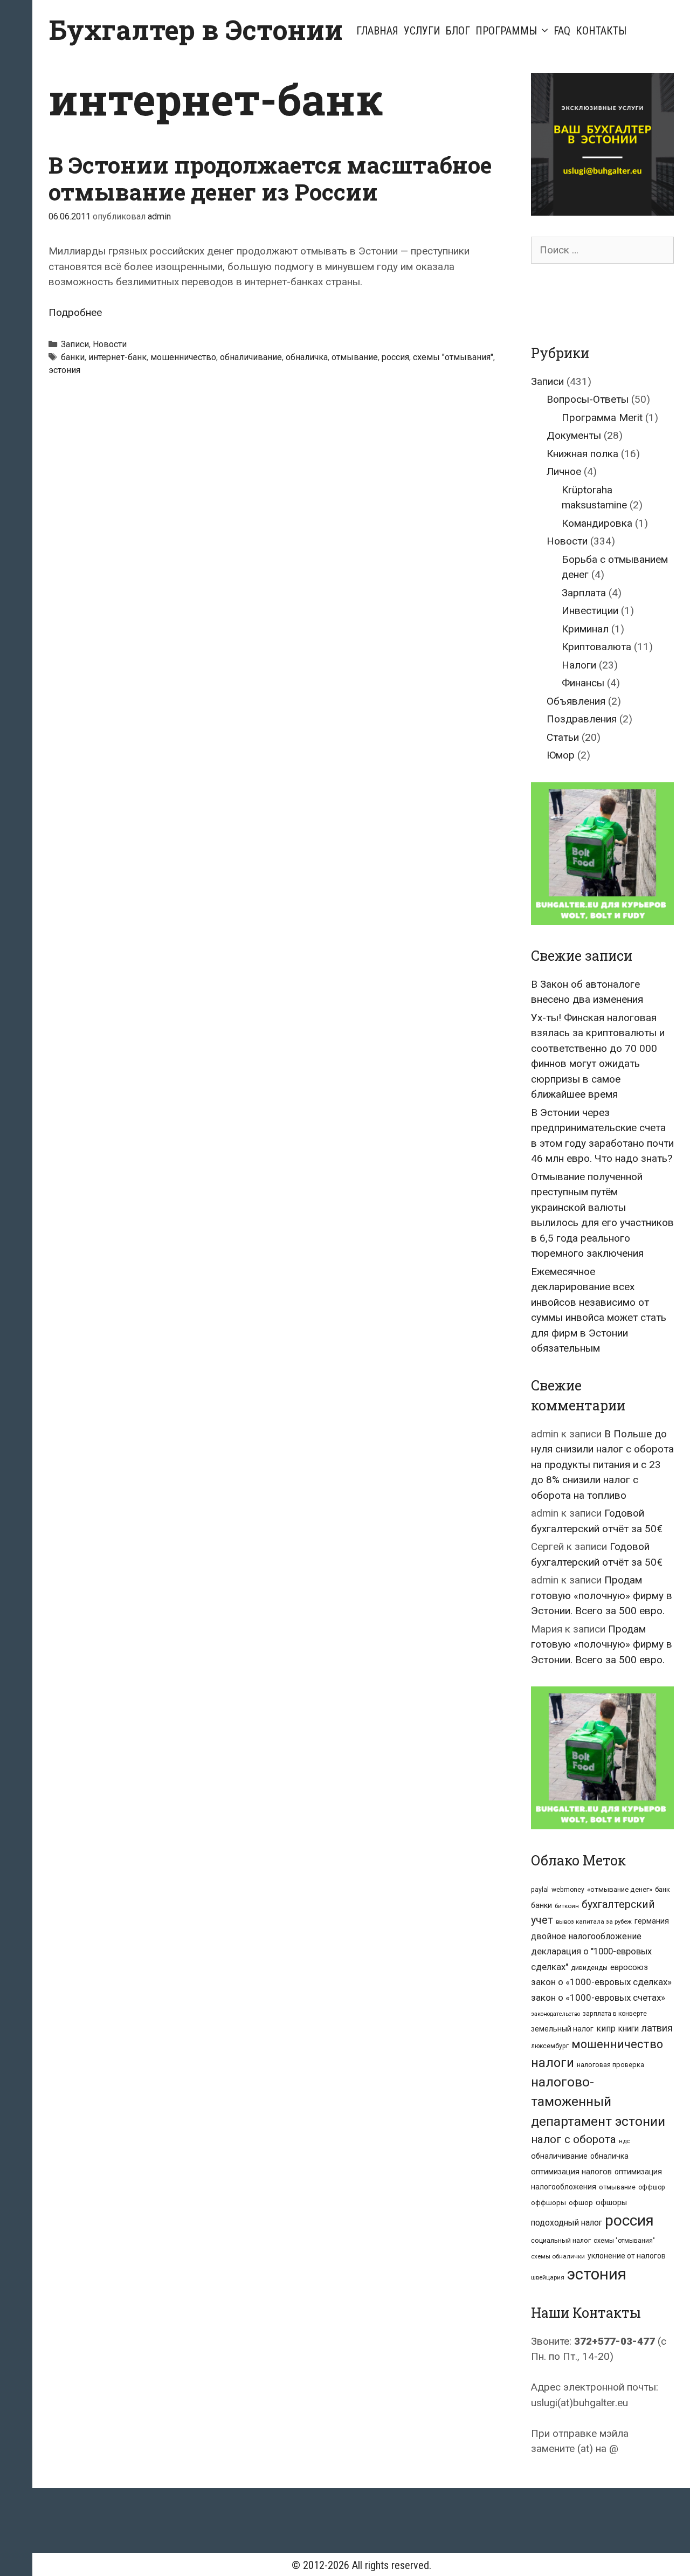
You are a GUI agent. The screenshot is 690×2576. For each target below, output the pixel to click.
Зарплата (584, 593)
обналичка (307, 357)
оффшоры (548, 2203)
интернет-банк (118, 357)
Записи (75, 344)
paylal (540, 1890)
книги (629, 2029)
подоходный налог (567, 2223)
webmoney (568, 1890)
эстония (64, 370)
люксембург (550, 2046)
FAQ (562, 31)
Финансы (583, 683)
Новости (110, 344)
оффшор (652, 2187)
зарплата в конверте (615, 2014)
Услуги (422, 31)
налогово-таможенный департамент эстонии (598, 2102)
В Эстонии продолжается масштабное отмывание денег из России (270, 178)
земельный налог (562, 2029)
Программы (506, 31)
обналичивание (251, 357)
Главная (377, 31)
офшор (581, 2203)
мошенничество (183, 357)
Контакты (601, 31)
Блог (458, 31)
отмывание (355, 357)
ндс (624, 2141)
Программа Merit (602, 418)
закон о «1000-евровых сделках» (601, 1982)
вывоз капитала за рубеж (594, 1921)
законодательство (556, 2014)
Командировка (597, 523)
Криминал (585, 629)
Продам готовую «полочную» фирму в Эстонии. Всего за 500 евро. (602, 1595)
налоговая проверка (610, 2065)
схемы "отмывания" (453, 357)
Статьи (563, 737)
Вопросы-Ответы (588, 399)
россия (395, 357)
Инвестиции (590, 611)
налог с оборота (574, 2139)
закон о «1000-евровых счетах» (598, 1998)
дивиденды (589, 1968)
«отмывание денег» (620, 1889)
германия (652, 1921)
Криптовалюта (596, 647)
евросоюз (629, 1967)
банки (73, 357)
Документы (574, 435)
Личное (564, 471)
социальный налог (561, 2240)
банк (663, 1889)
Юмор (561, 755)
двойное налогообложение (586, 1936)
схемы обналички (558, 2256)
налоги (553, 2063)
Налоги (579, 665)
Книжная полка (582, 454)
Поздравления (582, 719)
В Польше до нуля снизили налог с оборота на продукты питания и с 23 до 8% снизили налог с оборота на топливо (602, 1465)
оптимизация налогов (571, 2172)
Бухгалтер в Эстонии (196, 30)
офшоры (611, 2203)
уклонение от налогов (627, 2256)
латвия (657, 2028)
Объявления (576, 701)
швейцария (548, 2277)
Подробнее (75, 312)
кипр (606, 2029)
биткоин (567, 1906)
